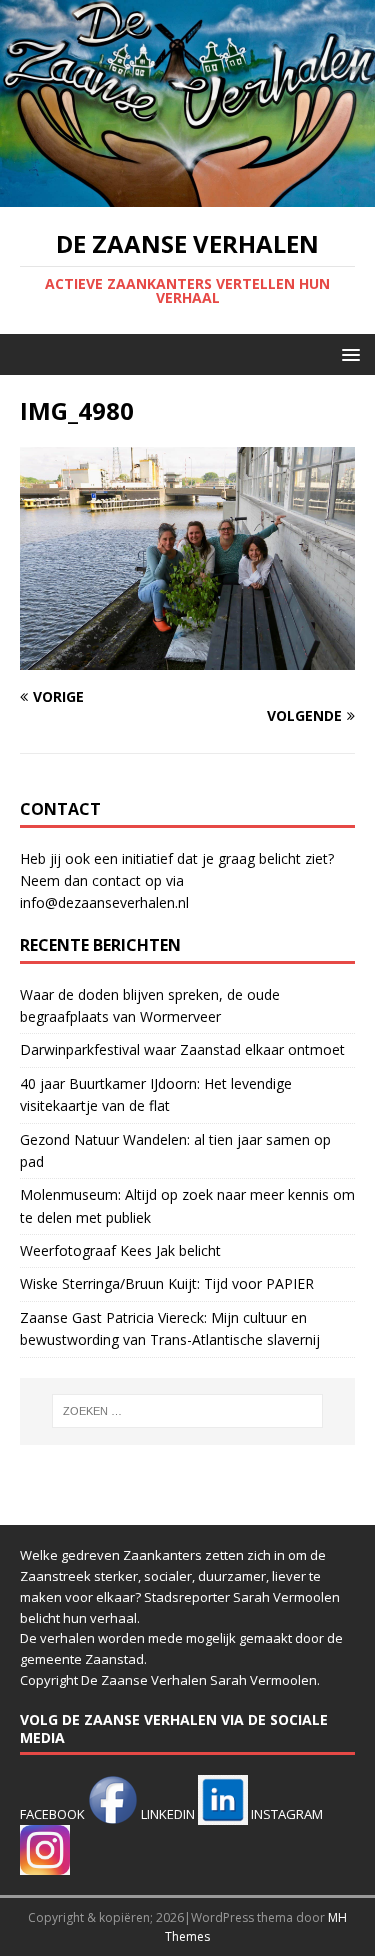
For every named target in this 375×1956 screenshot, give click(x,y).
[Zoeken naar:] (188, 1411)
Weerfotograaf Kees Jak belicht (120, 1250)
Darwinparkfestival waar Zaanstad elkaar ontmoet (182, 1049)
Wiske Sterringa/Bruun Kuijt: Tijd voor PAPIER (167, 1283)
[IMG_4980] (187, 657)
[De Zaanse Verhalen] (187, 195)
